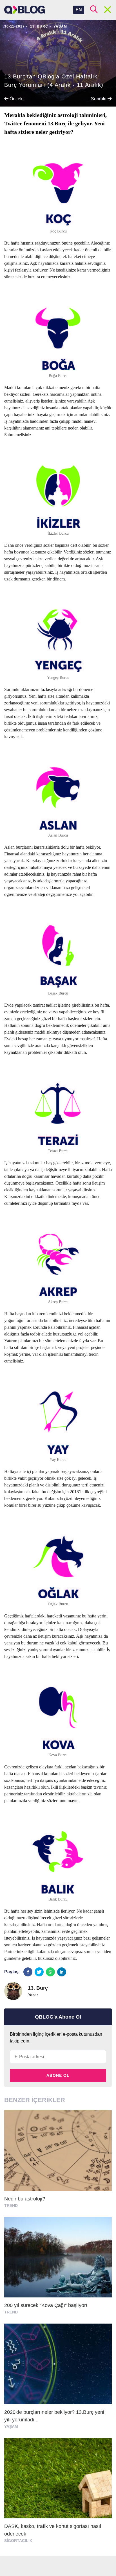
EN (79, 10)
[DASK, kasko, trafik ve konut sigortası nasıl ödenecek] (58, 2493)
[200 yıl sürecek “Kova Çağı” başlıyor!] (58, 2268)
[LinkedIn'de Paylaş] (62, 1972)
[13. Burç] (13, 1991)
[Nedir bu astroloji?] (58, 2162)
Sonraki (99, 99)
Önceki (16, 99)
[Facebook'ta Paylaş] (28, 1972)
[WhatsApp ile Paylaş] (50, 1972)
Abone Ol (58, 2075)
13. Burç (39, 26)
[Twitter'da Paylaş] (39, 1972)
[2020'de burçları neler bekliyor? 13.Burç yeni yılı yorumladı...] (58, 2379)
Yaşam (60, 26)
